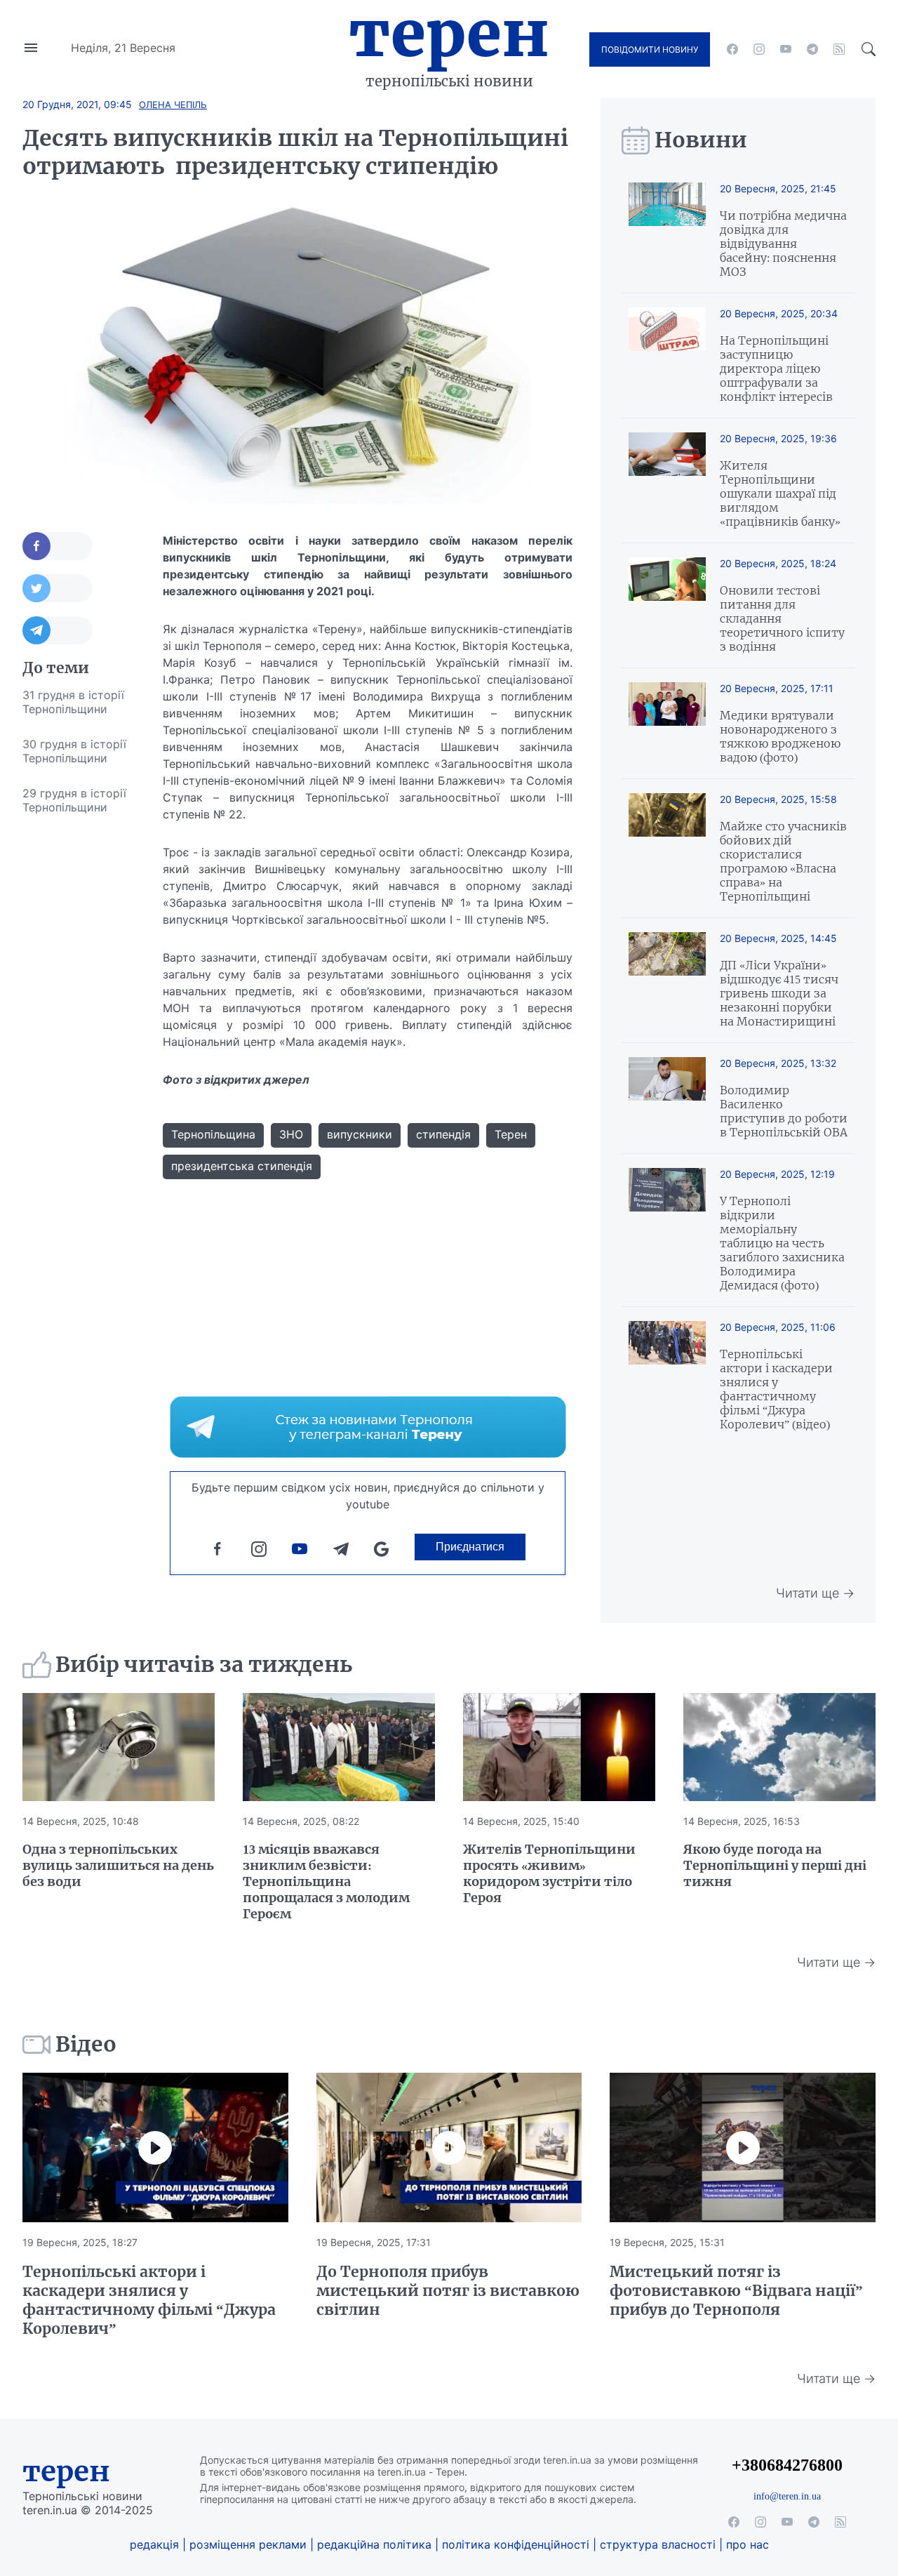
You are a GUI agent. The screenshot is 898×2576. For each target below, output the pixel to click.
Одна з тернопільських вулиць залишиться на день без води (118, 1865)
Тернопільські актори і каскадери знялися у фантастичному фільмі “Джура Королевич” (149, 2300)
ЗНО (291, 1134)
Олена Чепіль (173, 105)
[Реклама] (368, 1427)
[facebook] (732, 49)
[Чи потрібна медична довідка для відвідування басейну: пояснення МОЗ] (667, 231)
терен (66, 2471)
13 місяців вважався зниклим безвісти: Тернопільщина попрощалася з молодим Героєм (326, 1881)
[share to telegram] (58, 630)
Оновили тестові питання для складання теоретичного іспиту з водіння (782, 618)
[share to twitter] (58, 588)
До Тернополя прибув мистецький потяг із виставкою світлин (448, 2291)
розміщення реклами (248, 2544)
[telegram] (812, 49)
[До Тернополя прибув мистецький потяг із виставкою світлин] (449, 2147)
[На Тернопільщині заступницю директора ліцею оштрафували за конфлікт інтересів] (667, 356)
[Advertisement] (79, 1035)
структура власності (658, 2544)
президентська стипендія (242, 1166)
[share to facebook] (58, 546)
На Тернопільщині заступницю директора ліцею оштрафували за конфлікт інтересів (776, 369)
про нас (748, 2544)
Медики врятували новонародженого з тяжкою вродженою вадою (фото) (780, 736)
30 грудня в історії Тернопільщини (74, 751)
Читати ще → (815, 1593)
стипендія (443, 1134)
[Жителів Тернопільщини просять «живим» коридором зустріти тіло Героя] (559, 1747)
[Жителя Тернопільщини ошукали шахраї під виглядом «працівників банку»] (667, 480)
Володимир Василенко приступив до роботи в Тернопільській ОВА (784, 1111)
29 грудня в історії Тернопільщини (74, 800)
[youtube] (786, 49)
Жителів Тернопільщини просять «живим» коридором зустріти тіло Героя (549, 1873)
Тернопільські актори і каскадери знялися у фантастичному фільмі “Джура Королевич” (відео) (776, 1389)
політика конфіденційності (516, 2544)
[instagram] (759, 49)
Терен (449, 34)
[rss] (839, 49)
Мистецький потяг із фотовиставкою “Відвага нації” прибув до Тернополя (736, 2291)
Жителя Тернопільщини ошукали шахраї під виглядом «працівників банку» (780, 493)
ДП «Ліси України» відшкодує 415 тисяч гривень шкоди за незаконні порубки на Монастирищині (779, 993)
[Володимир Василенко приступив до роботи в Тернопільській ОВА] (667, 1098)
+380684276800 (787, 2465)
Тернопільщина (213, 1134)
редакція (154, 2544)
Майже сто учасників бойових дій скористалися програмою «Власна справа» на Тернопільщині (783, 861)
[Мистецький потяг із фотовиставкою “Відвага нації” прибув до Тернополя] (743, 2147)
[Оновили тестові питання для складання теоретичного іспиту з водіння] (667, 605)
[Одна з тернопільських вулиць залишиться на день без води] (119, 1747)
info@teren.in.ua (787, 2496)
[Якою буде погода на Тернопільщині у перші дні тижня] (779, 1747)
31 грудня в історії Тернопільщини (73, 702)
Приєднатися (470, 1547)
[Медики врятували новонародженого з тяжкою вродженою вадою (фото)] (667, 723)
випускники (360, 1134)
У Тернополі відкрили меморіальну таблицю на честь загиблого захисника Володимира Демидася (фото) (782, 1243)
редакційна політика (374, 2544)
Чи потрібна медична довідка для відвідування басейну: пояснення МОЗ (783, 244)
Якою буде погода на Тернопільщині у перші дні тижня (775, 1865)
